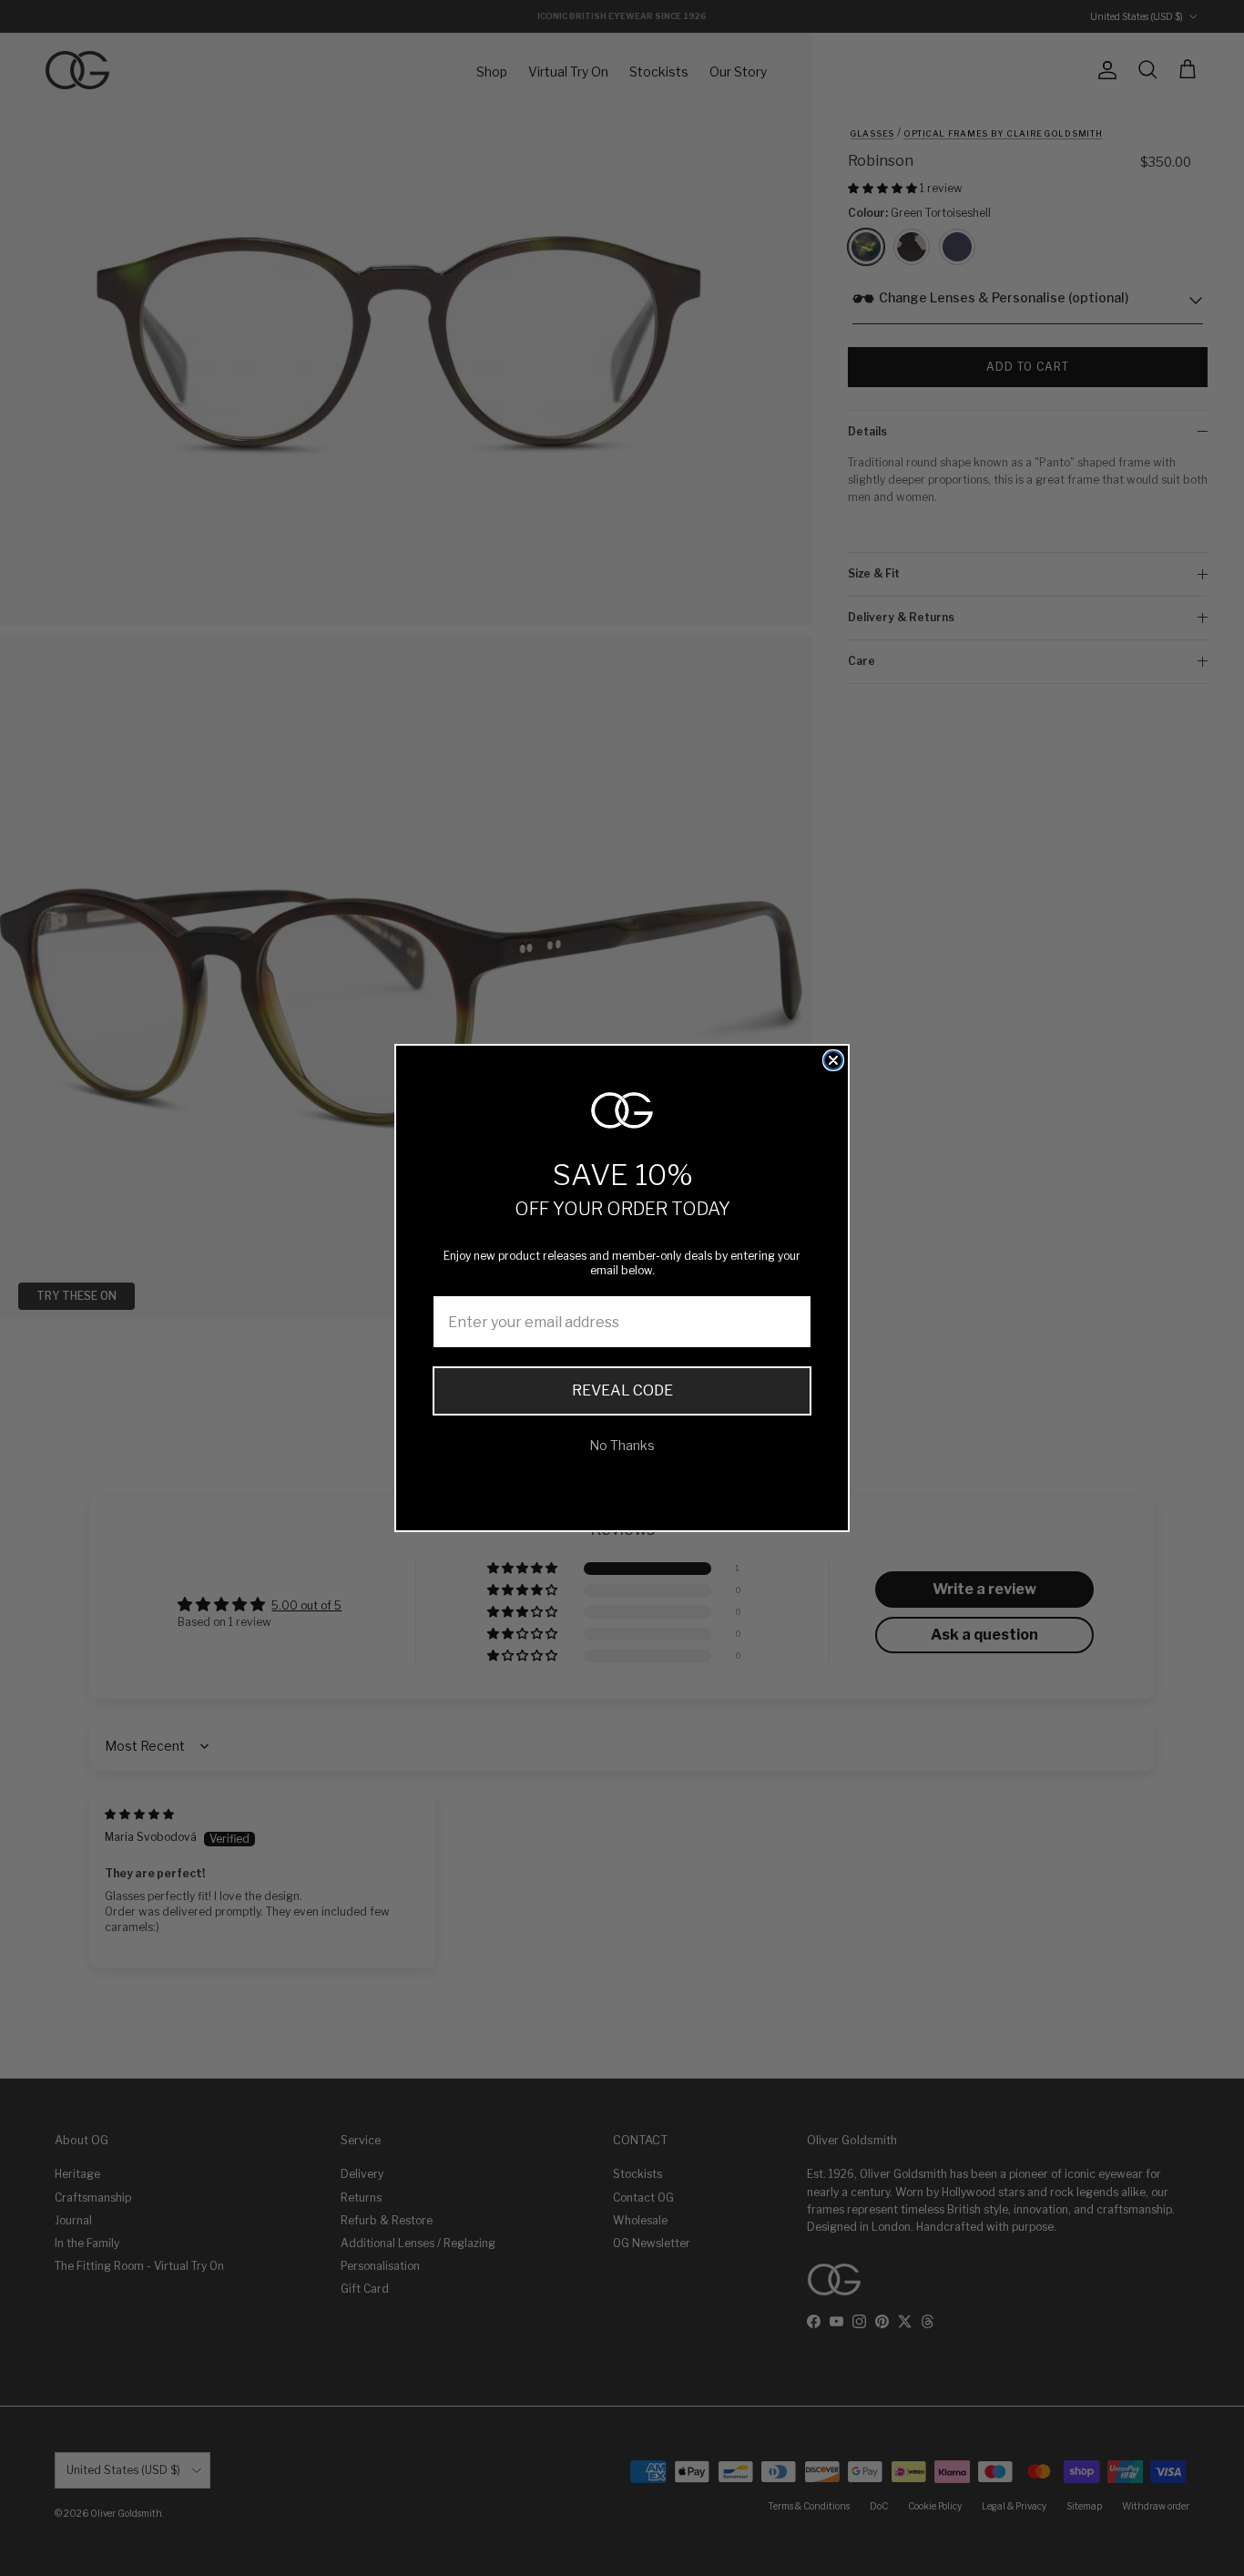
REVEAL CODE (622, 1390)
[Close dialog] (833, 1060)
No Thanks (622, 1445)
